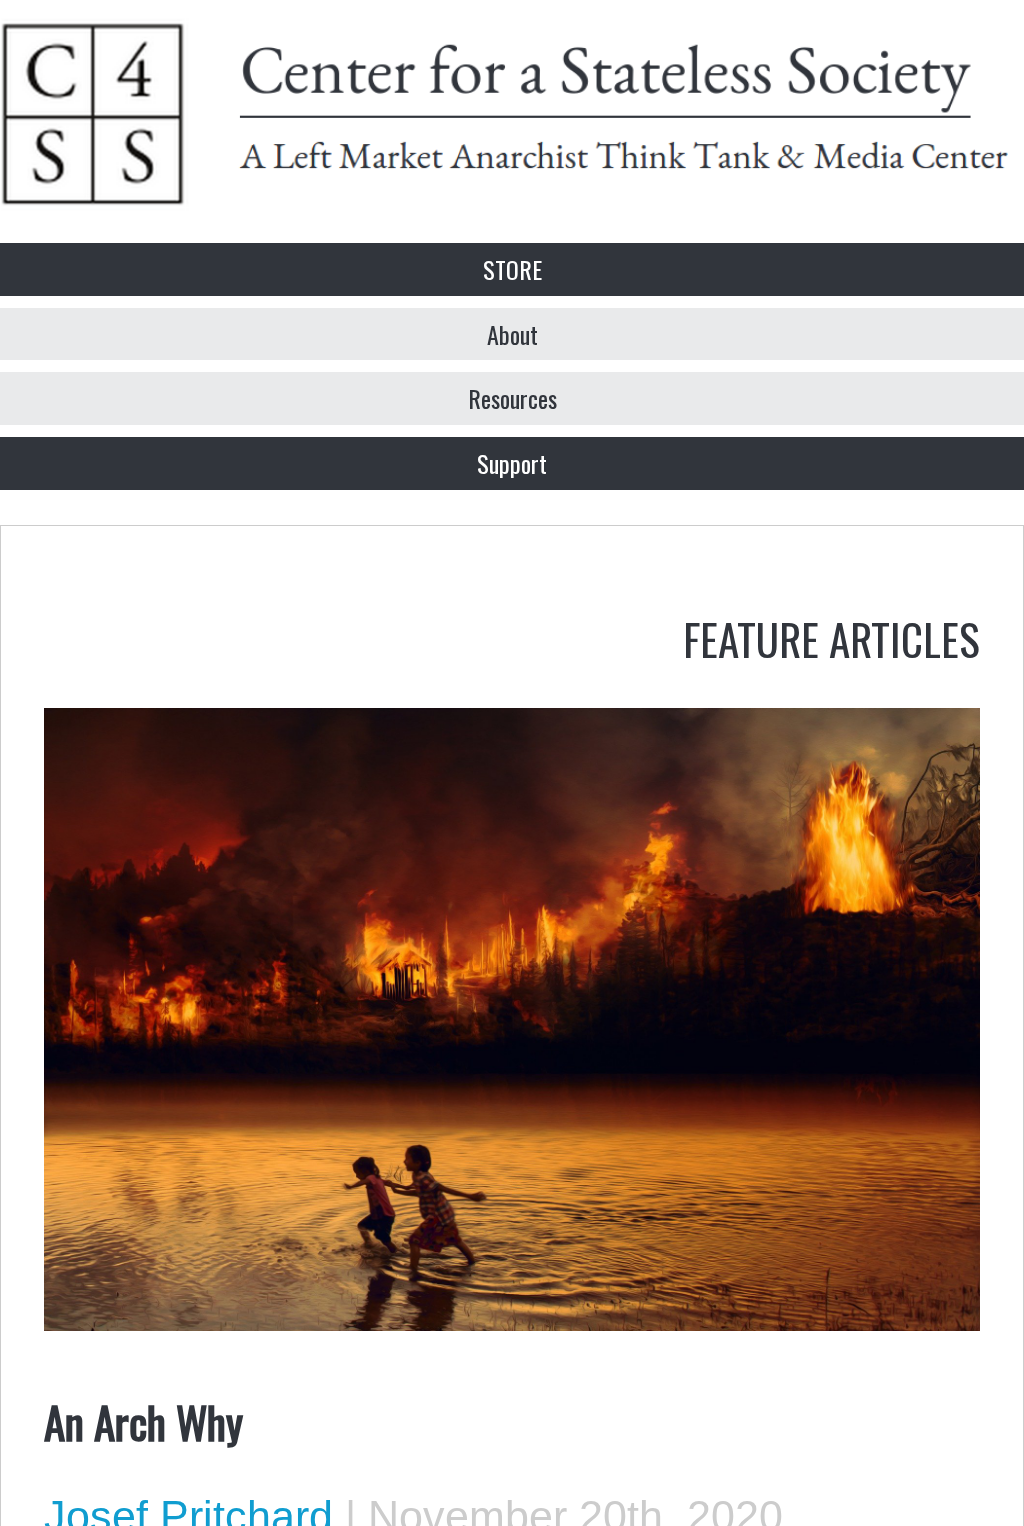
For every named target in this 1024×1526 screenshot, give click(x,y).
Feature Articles (831, 638)
